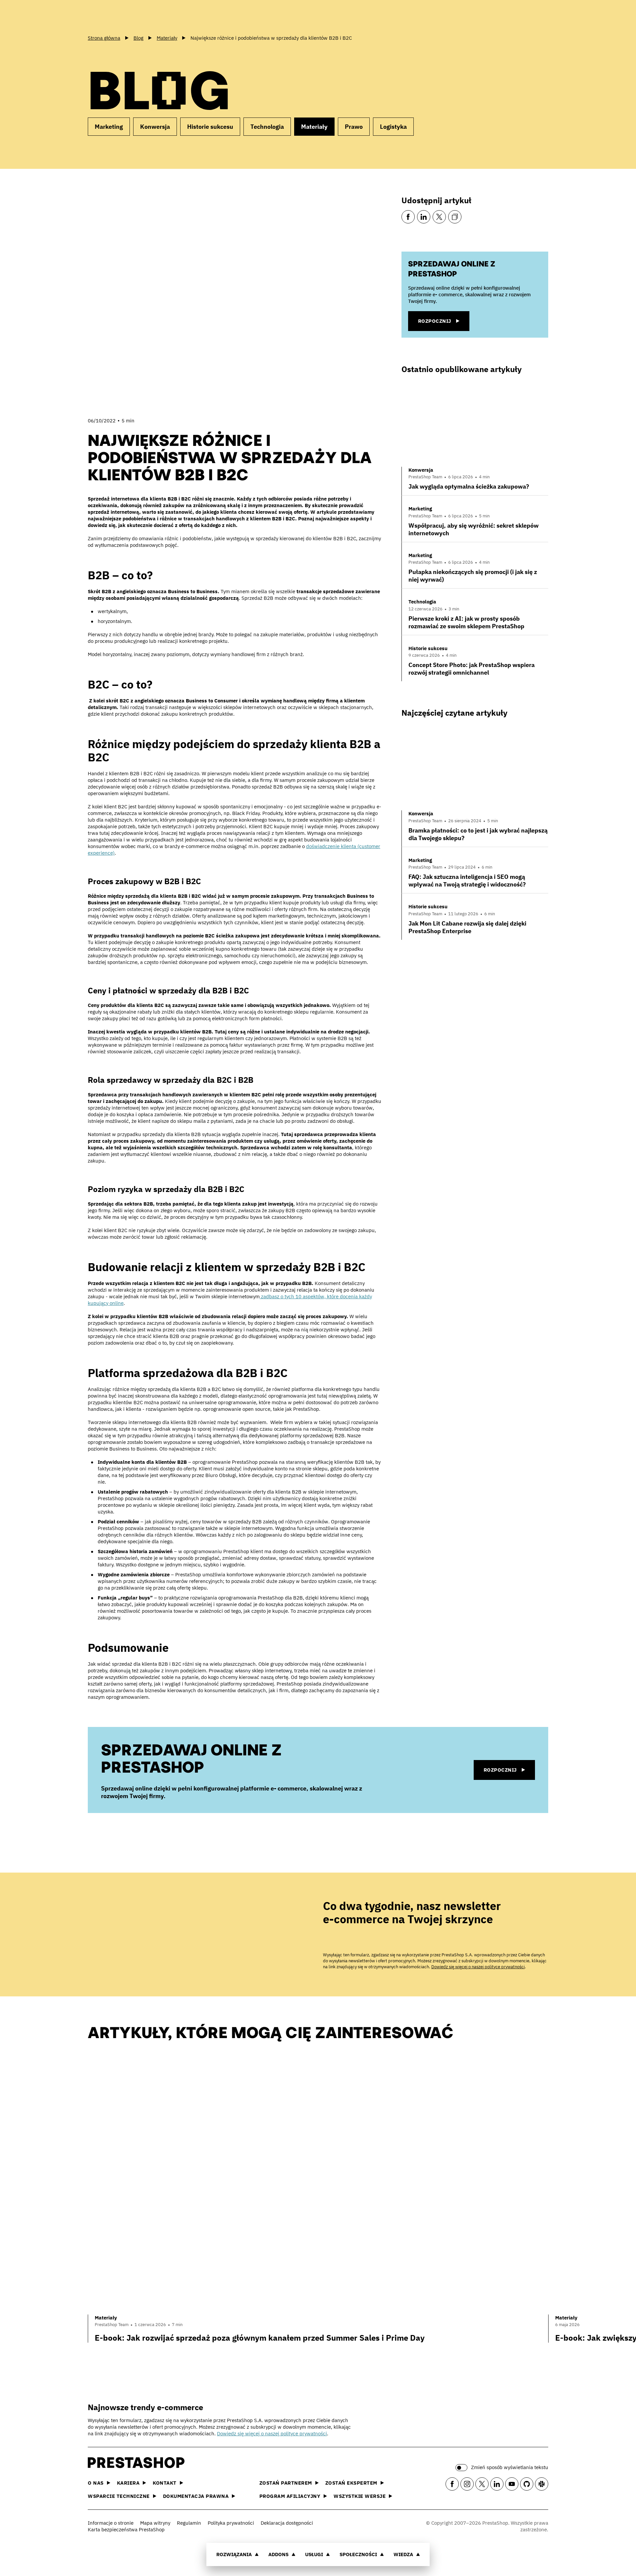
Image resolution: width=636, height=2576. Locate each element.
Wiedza (403, 2554)
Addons (278, 2554)
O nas (96, 2483)
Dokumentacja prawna (196, 2496)
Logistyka (393, 127)
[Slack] (542, 2484)
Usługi (314, 2554)
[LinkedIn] (424, 217)
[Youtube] (512, 2484)
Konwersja (155, 127)
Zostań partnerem (286, 2483)
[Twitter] (439, 217)
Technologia (267, 127)
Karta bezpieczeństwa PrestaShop (126, 2529)
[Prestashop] (118, 16)
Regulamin (189, 2523)
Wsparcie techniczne (119, 2496)
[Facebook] (408, 217)
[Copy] (455, 217)
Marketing (109, 127)
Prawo (354, 127)
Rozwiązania (234, 2554)
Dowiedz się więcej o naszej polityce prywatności (478, 1967)
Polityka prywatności (231, 2523)
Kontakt (165, 2483)
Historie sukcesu (210, 127)
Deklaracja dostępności (287, 2523)
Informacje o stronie (111, 2523)
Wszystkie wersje (360, 2496)
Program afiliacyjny (290, 2496)
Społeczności (358, 2554)
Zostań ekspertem (351, 2483)
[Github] (527, 2484)
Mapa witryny (155, 2523)
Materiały (314, 127)
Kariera (128, 2483)
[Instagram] (467, 2484)
